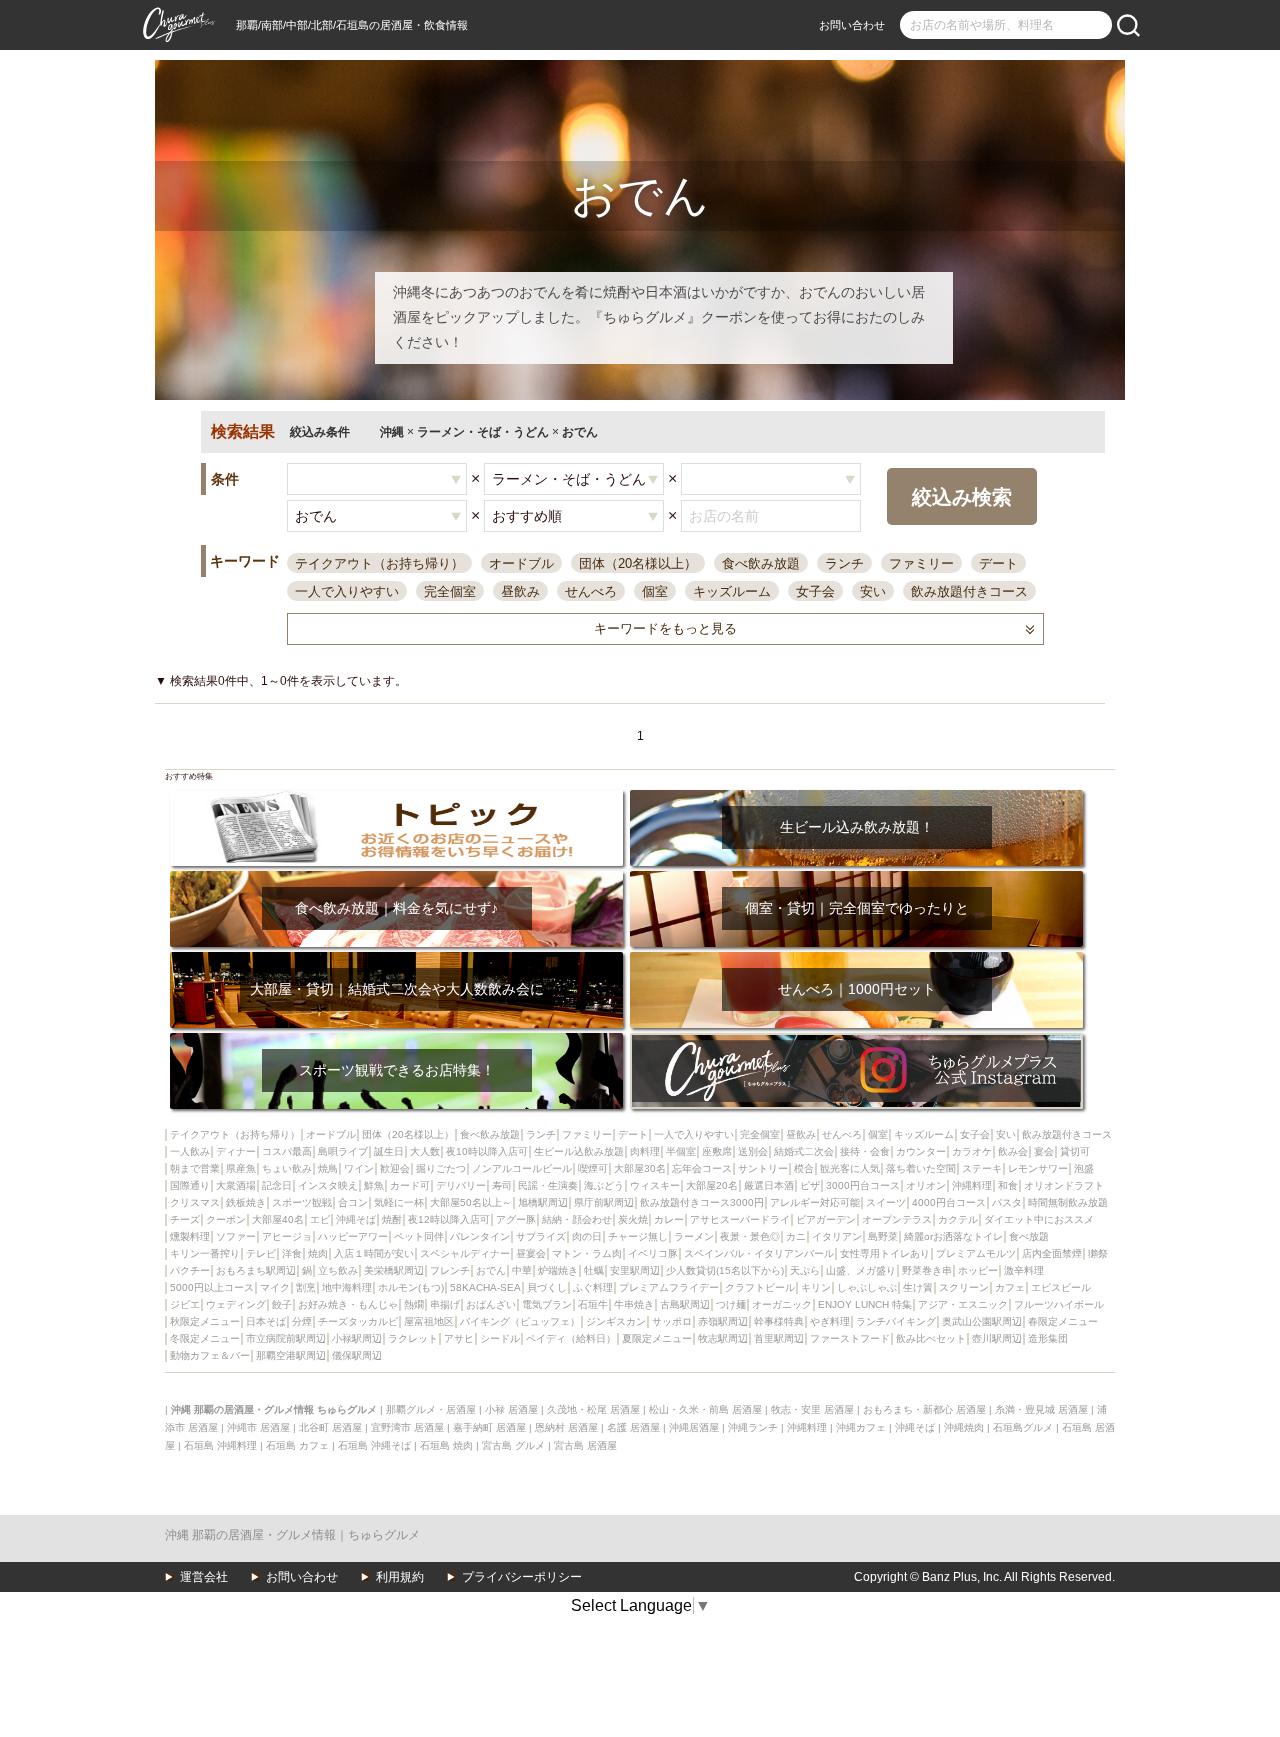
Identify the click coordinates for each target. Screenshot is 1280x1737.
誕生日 (389, 1151)
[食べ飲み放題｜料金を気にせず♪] (396, 877)
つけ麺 (731, 1304)
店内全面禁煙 (1052, 1253)
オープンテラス (897, 1219)
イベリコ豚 (653, 1253)
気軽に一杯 (399, 1202)
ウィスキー (655, 1185)
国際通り (190, 1185)
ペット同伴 (419, 1236)
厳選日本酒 (769, 1185)
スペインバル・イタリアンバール (759, 1253)
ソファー (236, 1236)
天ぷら (805, 1270)
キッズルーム (732, 591)
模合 (804, 1168)
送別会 (753, 1151)
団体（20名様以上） (638, 563)
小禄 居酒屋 (511, 1409)
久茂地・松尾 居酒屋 (593, 1409)
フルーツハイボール (1059, 1304)
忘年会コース (702, 1168)
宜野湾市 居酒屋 (407, 1427)
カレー (669, 1219)
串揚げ (445, 1304)
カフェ (1010, 1287)
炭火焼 (633, 1219)
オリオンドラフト (1064, 1185)
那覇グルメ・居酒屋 (431, 1409)
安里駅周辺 (635, 1270)
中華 (522, 1270)
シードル (500, 1338)
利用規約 (400, 1577)
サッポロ (672, 1321)
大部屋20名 (712, 1185)
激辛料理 (1024, 1270)
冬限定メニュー (205, 1338)
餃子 (282, 1304)
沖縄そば (356, 1219)
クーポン (226, 1219)
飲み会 (1013, 1151)
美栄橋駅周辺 (394, 1270)
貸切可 (1075, 1151)
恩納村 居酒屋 (566, 1427)
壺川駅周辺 (997, 1338)
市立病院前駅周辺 (286, 1338)
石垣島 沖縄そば (374, 1445)
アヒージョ (287, 1236)
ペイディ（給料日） (571, 1338)
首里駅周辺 (779, 1338)
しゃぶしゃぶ (867, 1287)
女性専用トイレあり (885, 1253)
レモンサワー (1038, 1168)
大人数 (425, 1151)
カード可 (410, 1185)
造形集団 (1048, 1338)
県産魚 (241, 1168)
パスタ (1007, 1202)
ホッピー (978, 1270)
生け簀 (918, 1287)
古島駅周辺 (685, 1304)
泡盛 (1084, 1168)
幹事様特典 (779, 1321)
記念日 (277, 1185)
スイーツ (886, 1202)
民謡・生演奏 (548, 1185)
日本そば (266, 1321)
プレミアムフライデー (669, 1287)
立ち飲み (338, 1270)
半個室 (681, 1151)
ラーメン (694, 1236)
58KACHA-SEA (485, 1287)
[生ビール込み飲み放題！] (856, 796)
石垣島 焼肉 (446, 1445)
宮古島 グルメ (513, 1445)
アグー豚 (516, 1219)
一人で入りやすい (347, 591)
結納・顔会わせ (577, 1219)
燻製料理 (190, 1236)
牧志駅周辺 (723, 1338)
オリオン (926, 1185)
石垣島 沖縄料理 (220, 1445)
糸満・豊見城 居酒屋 (1041, 1409)
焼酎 (392, 1219)
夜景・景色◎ (750, 1236)
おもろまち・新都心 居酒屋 (924, 1409)
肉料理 (645, 1151)
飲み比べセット (931, 1338)
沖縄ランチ (753, 1427)
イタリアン (837, 1236)
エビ (320, 1219)
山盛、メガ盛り (861, 1270)
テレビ (261, 1253)
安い (873, 591)
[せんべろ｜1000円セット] (856, 958)
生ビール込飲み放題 (579, 1151)
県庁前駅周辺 (604, 1202)
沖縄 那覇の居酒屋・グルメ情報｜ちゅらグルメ (292, 1535)
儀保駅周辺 (357, 1355)
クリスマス (195, 1202)
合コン (353, 1202)
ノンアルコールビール (522, 1168)
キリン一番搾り (205, 1253)
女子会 (815, 591)
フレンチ (450, 1270)
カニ (796, 1236)
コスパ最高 (287, 1151)
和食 (1008, 1185)
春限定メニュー (1063, 1321)
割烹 (306, 1287)
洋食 (292, 1253)
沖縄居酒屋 (694, 1427)
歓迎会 (395, 1168)
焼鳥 (328, 1168)
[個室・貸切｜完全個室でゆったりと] (856, 877)
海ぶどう (604, 1185)
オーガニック (782, 1304)
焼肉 (318, 1253)
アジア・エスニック (963, 1304)
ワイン (359, 1168)
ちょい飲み (287, 1168)
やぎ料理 (830, 1321)
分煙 (302, 1321)
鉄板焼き (246, 1202)
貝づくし (547, 1287)
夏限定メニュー (657, 1338)
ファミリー (921, 563)
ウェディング (236, 1304)
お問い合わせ (852, 25)
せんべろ (591, 591)
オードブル (521, 563)
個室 (655, 591)
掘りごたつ (441, 1168)
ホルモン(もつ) (411, 1287)
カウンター (921, 1151)
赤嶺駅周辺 (723, 1321)
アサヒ (459, 1338)
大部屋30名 (640, 1168)
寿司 (502, 1185)
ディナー (236, 1151)
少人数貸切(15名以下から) (725, 1270)
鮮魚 (374, 1185)
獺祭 (1098, 1253)
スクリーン (964, 1287)
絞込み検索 (962, 497)
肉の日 (587, 1236)
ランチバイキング (896, 1321)
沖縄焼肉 (964, 1427)
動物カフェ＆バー (210, 1355)
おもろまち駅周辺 (256, 1270)
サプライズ (541, 1236)
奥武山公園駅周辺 (982, 1321)
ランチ (844, 563)
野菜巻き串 (927, 1270)
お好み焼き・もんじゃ (348, 1304)
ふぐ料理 (593, 1287)
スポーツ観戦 (302, 1202)
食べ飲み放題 (761, 563)
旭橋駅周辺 (543, 1202)
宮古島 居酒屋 (585, 1445)
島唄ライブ (343, 1151)
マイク (275, 1287)
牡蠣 (594, 1270)
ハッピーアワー (353, 1236)
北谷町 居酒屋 (330, 1427)
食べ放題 (1029, 1236)
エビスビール (1061, 1287)
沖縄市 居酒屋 (258, 1427)
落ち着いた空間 (921, 1168)
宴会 (1044, 1151)
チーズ (185, 1219)
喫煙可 (593, 1168)
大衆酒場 (236, 1185)
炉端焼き (558, 1270)
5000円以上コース (212, 1287)
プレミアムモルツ (976, 1253)
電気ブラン (547, 1304)
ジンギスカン (616, 1321)
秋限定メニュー (205, 1321)
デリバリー (461, 1185)
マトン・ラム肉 (587, 1253)
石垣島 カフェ (297, 1445)
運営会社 (204, 1577)
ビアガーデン (826, 1219)
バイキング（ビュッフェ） (520, 1321)
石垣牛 (593, 1304)
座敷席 (717, 1151)
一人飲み (190, 1151)
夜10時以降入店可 (487, 1151)
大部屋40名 (278, 1219)
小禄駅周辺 (357, 1338)
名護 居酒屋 (633, 1427)
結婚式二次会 (804, 1151)
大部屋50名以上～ (471, 1202)
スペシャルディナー (465, 1253)
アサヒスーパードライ (740, 1219)
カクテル (958, 1219)
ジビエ (185, 1304)
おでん (491, 1270)
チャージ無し (638, 1236)
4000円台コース (949, 1202)
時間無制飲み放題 (1068, 1202)
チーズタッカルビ (358, 1321)
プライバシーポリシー (522, 1577)
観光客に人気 (850, 1168)
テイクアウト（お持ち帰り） (379, 563)
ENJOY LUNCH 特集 (865, 1304)
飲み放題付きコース (969, 591)
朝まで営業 (195, 1168)
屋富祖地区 (429, 1321)
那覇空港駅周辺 (291, 1355)
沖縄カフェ (861, 1427)
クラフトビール (760, 1287)
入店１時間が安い (374, 1253)
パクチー (190, 1270)
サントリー (763, 1168)
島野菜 (883, 1236)
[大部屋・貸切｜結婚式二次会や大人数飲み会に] (396, 958)
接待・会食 (865, 1151)
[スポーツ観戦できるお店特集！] (396, 1039)
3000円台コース (863, 1185)
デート (998, 563)
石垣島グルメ (1023, 1427)
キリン (816, 1287)
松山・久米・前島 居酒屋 (705, 1409)
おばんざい (491, 1304)
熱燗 (414, 1304)
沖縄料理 (972, 1185)
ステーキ (982, 1168)
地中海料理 (347, 1287)
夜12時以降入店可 (449, 1219)
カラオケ (972, 1151)
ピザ (810, 1185)
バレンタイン (480, 1236)
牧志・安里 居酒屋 (812, 1409)
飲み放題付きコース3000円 (702, 1202)
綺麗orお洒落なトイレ (953, 1236)
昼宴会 (531, 1253)
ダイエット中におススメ (1039, 1219)
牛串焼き (634, 1304)
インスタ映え (328, 1185)
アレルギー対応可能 (815, 1202)
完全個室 (450, 591)
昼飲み (520, 591)
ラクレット (413, 1338)
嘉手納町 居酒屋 (489, 1427)
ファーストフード (850, 1338)
